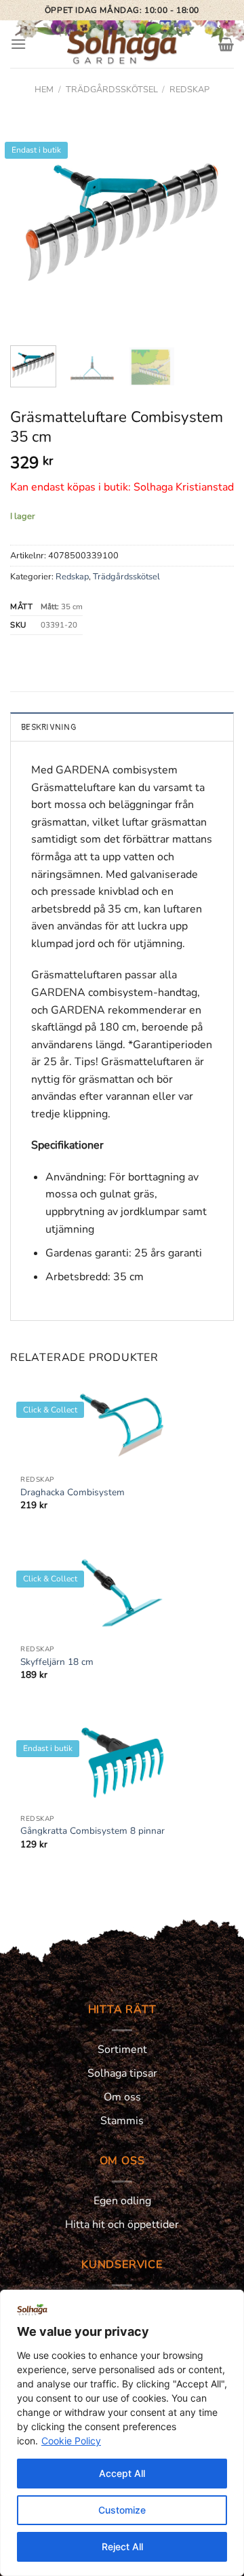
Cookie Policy (71, 2441)
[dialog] (122, 2433)
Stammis (122, 2121)
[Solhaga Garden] (122, 44)
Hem (44, 90)
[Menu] (18, 44)
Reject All (122, 2546)
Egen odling (122, 2201)
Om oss (122, 2097)
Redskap (189, 90)
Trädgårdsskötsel (112, 90)
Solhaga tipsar (122, 2073)
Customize (122, 2510)
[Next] (212, 220)
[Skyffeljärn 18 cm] (122, 1594)
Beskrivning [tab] (48, 727)
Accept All (122, 2473)
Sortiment (122, 2050)
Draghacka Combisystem (73, 1493)
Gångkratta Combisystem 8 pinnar (93, 1831)
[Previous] (32, 220)
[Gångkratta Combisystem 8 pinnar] (122, 1763)
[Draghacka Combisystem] (122, 1425)
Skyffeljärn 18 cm (57, 1662)
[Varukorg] (226, 44)
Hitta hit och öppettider (122, 2225)
